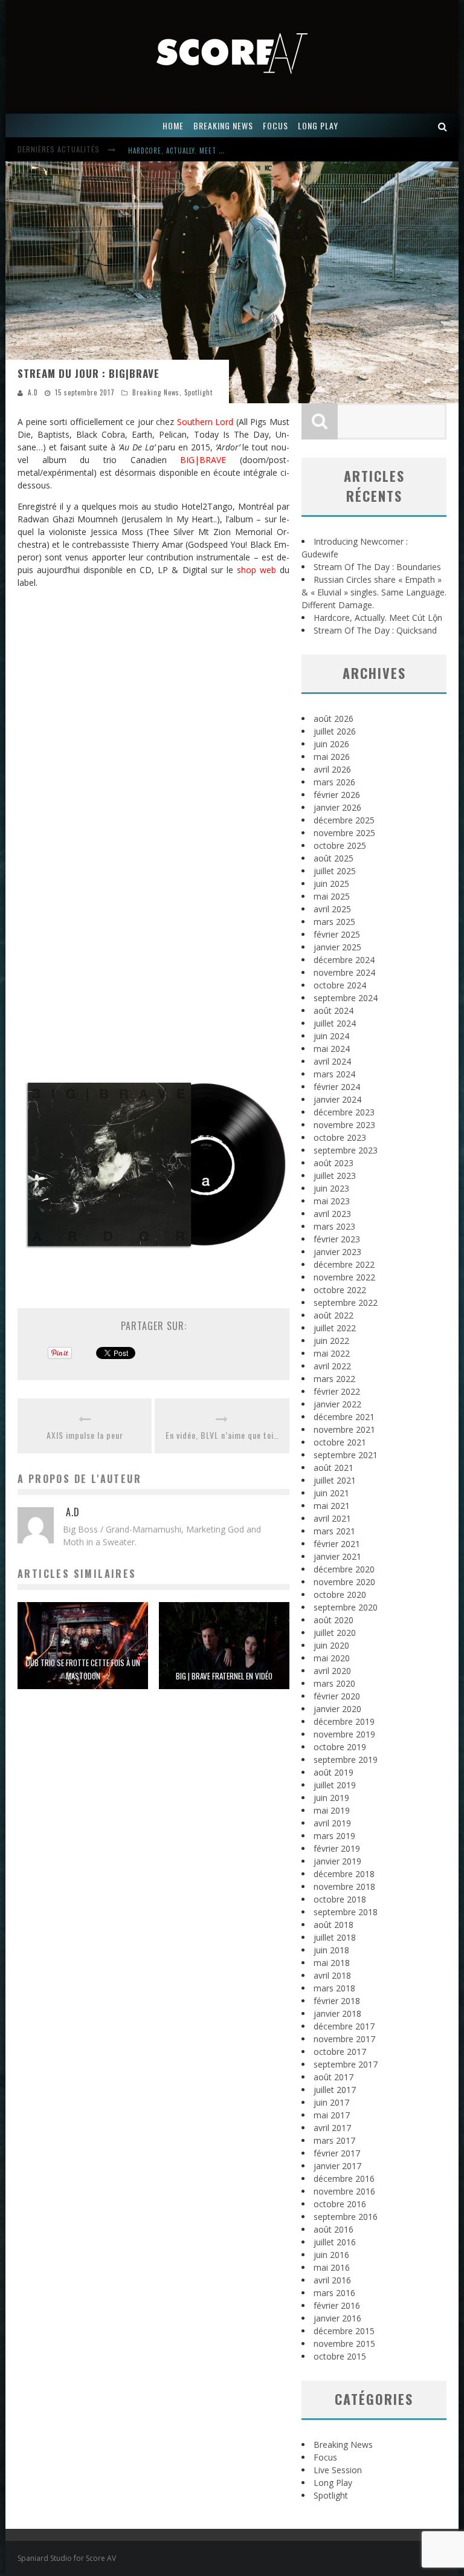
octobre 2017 (340, 2052)
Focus (325, 2457)
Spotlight (198, 392)
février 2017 (337, 2153)
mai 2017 (332, 2115)
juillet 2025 (335, 871)
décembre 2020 (344, 1569)
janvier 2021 (337, 1556)
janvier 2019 (337, 1861)
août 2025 (333, 858)
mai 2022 (332, 1353)
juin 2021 (331, 1493)
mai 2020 (332, 1658)
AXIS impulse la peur (85, 1435)
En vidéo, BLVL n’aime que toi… (222, 1435)
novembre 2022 (344, 1277)
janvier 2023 (337, 1252)
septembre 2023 (346, 1150)
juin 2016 (331, 2255)
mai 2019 (332, 1810)
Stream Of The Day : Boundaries (377, 567)
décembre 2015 (344, 2331)
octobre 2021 (340, 1442)
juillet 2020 (335, 1633)
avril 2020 (332, 1671)
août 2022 (333, 1315)
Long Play (333, 2483)
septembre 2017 (346, 2064)
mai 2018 (332, 1963)
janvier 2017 (337, 2166)
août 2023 (333, 1163)
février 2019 (337, 1848)
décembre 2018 (344, 1874)
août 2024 (333, 1011)
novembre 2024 (344, 972)
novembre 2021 (344, 1429)
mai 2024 (332, 1049)
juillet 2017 (335, 2090)
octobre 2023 (340, 1137)
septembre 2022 (346, 1303)
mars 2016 (334, 2293)
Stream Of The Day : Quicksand (375, 630)
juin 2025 (331, 884)
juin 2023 (331, 1188)
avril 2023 (332, 1214)
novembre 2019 (344, 1734)
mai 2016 (332, 2267)
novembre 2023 (344, 1125)
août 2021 (333, 1468)
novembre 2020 (344, 1582)
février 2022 (337, 1391)
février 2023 (337, 1239)
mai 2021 (332, 1506)
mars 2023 (334, 1226)
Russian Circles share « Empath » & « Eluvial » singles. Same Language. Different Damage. (374, 592)
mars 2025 (334, 922)
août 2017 (333, 2077)
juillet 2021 (335, 1480)
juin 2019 (331, 1798)
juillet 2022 (335, 1328)
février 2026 (337, 795)
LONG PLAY (318, 125)
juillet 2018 (335, 1937)
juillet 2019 (335, 1785)
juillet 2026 (335, 731)
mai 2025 (332, 896)
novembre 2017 (344, 2039)
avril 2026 (332, 769)
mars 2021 (334, 1531)
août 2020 (333, 1620)
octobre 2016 (340, 2204)
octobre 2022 (340, 1290)
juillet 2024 (335, 1023)
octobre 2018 (340, 1899)
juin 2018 (331, 1950)
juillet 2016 (335, 2242)
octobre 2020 (340, 1595)
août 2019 (333, 1772)
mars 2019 (334, 1836)
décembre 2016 (344, 2179)
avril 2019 (332, 1823)
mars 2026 (334, 782)
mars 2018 (334, 1988)
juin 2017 (331, 2102)
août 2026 (333, 719)
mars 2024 (334, 1074)
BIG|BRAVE (203, 460)
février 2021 (337, 1544)
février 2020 (337, 1696)
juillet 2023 (335, 1176)
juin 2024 (331, 1036)
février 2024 (337, 1087)
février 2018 (337, 2001)
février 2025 (337, 934)
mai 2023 (332, 1201)
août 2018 (333, 1925)
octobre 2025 (340, 845)
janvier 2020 (337, 1709)
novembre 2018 (344, 1887)
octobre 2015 (340, 2356)
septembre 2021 (346, 1455)
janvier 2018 (337, 2013)
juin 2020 (331, 1645)
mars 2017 (334, 2140)
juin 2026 (331, 744)
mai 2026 (332, 757)
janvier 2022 (337, 1404)
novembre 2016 (344, 2191)
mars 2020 (334, 1683)
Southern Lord (205, 422)
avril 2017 (332, 2128)
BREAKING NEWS (223, 125)
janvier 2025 (337, 947)
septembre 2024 (346, 998)
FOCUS (275, 125)
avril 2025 (332, 909)
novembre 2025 (344, 833)
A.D (33, 392)
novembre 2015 (344, 2344)
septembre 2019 (346, 1760)
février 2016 (337, 2305)
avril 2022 (332, 1366)
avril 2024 (332, 1061)
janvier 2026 (337, 807)
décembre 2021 (344, 1417)
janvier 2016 (337, 2318)
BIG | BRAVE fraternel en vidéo (224, 1676)
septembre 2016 (346, 2217)
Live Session (338, 2470)
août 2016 (333, 2229)
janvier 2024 (337, 1099)
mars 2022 (334, 1379)
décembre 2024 (344, 960)
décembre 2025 (344, 820)
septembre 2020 (346, 1607)
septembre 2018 (346, 1912)
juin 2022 (331, 1341)
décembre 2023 (344, 1112)
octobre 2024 (340, 985)
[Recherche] (443, 125)
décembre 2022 (344, 1264)
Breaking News (156, 392)
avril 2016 (332, 2280)
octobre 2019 (340, 1747)
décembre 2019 (344, 1721)
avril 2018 (332, 1975)
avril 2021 (332, 1518)
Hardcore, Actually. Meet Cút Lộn (187, 151)
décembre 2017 (344, 2026)
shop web (256, 570)
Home (173, 125)
